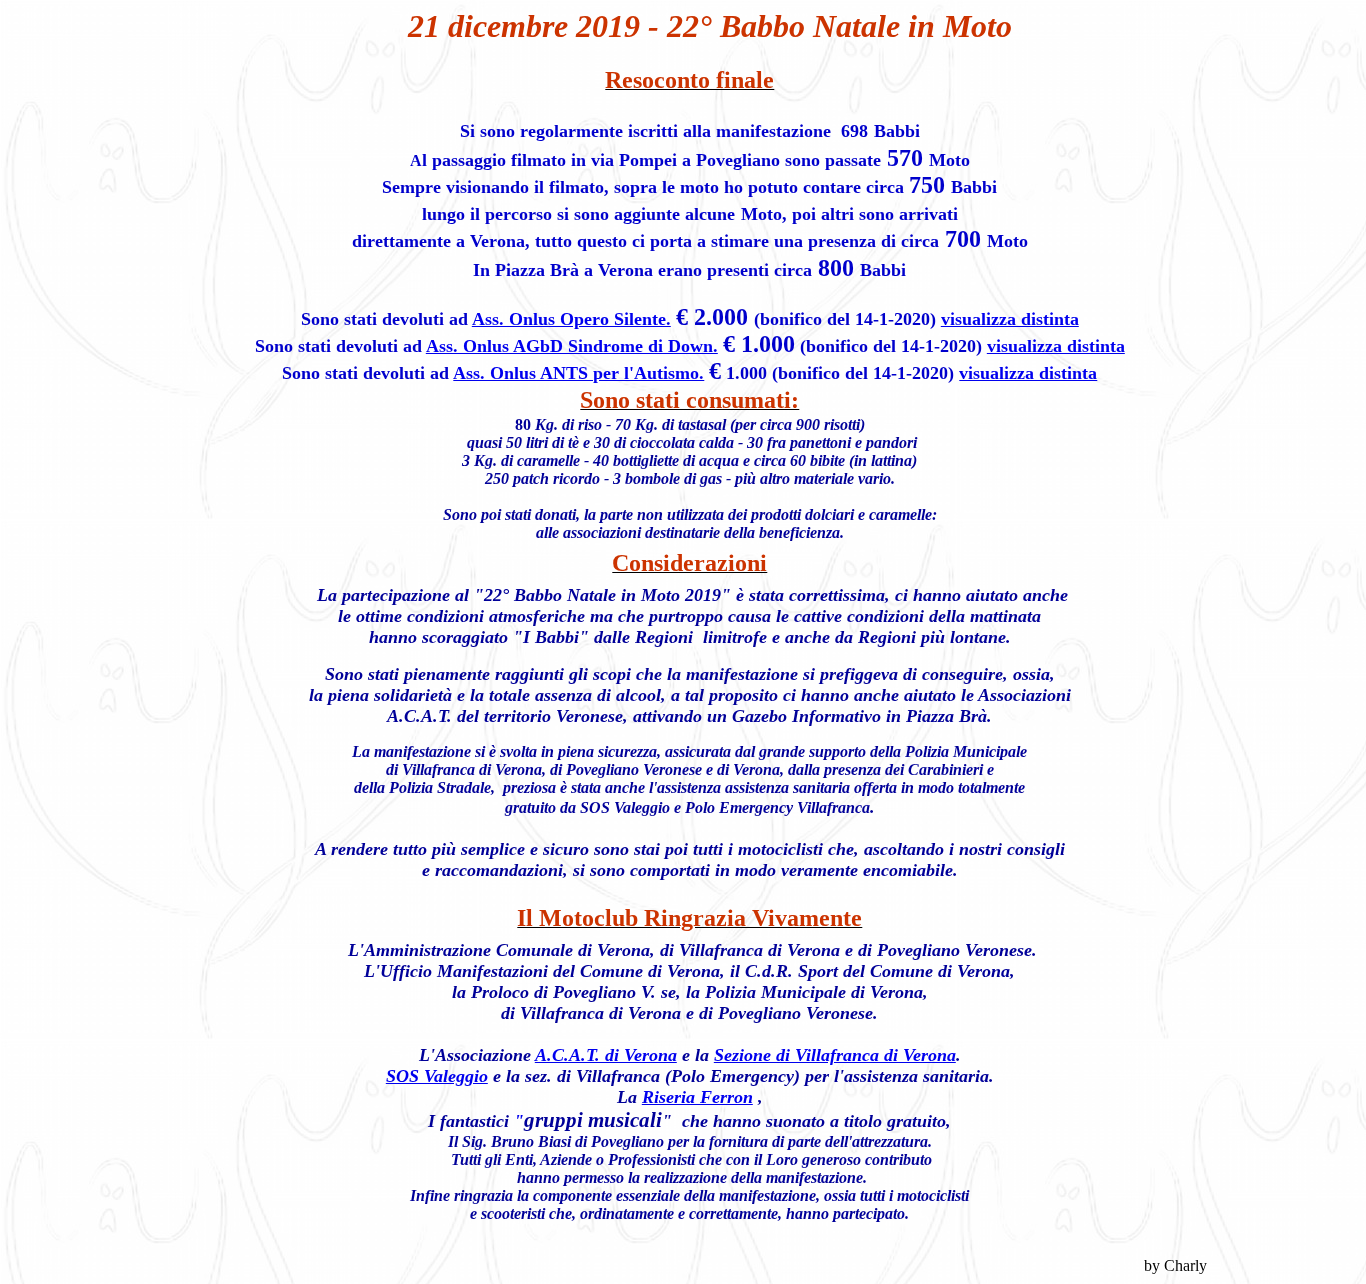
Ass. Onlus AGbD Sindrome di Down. (572, 346)
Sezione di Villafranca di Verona (835, 1055)
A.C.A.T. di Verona (606, 1055)
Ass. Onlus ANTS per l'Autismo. (578, 373)
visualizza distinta (1010, 319)
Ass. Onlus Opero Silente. (571, 319)
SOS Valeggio (437, 1076)
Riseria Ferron (697, 1097)
